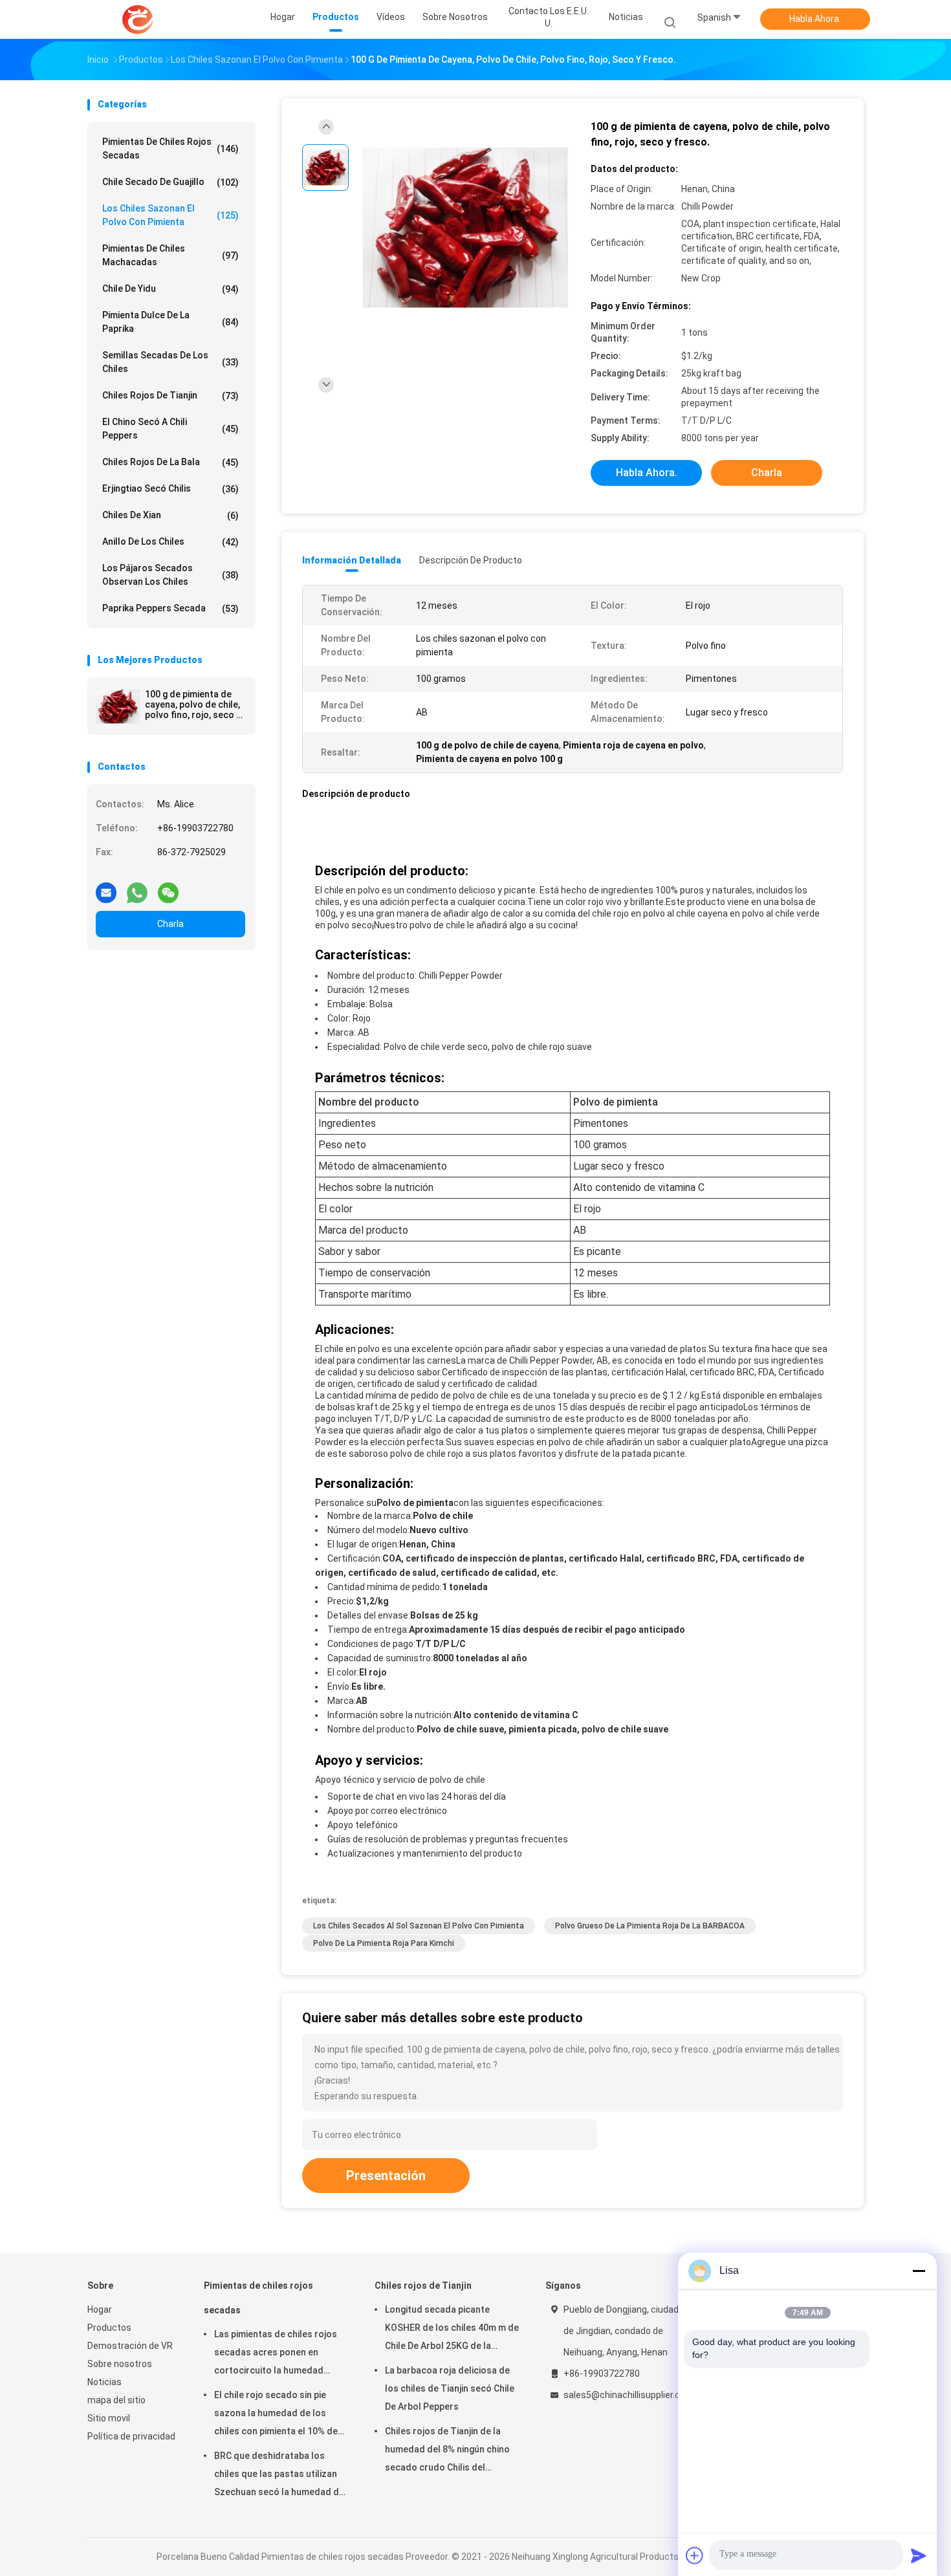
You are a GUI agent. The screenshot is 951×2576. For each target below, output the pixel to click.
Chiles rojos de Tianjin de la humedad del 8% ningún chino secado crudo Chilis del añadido (447, 2451)
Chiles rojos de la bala (170, 462)
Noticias (104, 2382)
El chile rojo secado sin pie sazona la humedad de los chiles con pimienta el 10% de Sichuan (276, 2415)
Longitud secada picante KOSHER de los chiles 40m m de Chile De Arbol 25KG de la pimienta (452, 2330)
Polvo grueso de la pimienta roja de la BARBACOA (650, 1926)
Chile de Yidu (170, 289)
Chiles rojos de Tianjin (170, 396)
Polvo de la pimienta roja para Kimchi (384, 1943)
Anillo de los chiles (170, 542)
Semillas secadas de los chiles (170, 362)
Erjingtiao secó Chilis (170, 489)
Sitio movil (109, 2418)
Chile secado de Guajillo (170, 182)
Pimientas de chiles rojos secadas (170, 148)
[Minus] (919, 2271)
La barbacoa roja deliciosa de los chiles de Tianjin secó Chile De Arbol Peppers (450, 2388)
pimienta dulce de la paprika (170, 322)
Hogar (100, 2309)
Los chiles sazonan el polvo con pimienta (170, 215)
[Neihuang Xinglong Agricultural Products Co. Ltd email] (106, 888)
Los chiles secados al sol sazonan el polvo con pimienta (419, 1926)
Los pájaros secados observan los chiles (170, 575)
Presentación (386, 2176)
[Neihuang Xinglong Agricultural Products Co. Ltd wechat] (168, 888)
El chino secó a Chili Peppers (170, 429)
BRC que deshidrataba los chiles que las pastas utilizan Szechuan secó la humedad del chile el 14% (280, 2476)
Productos (109, 2328)
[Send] (919, 2555)
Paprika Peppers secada (170, 608)
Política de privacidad (131, 2436)
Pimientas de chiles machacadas (170, 255)
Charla (170, 924)
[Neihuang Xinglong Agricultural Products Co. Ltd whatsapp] (137, 888)
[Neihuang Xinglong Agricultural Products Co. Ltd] (138, 19)
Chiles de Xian (170, 515)
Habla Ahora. (815, 19)
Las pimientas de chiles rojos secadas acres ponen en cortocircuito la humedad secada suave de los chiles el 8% (276, 2354)
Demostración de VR (130, 2346)
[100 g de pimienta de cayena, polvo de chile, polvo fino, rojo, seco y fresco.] (118, 706)
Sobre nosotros (120, 2364)
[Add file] (695, 2555)
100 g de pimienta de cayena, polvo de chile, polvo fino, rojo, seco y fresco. (193, 704)
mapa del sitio (116, 2400)
